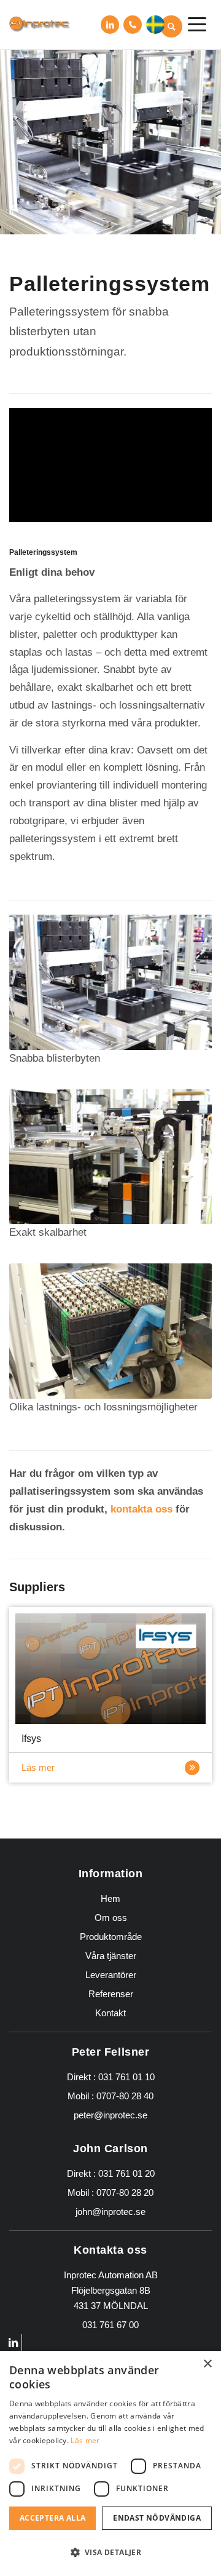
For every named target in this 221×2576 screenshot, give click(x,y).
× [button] (207, 2364)
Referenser (111, 1994)
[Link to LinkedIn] (110, 25)
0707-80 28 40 (125, 2096)
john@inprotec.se (110, 2212)
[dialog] (110, 2463)
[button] (155, 25)
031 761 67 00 (133, 25)
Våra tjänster (111, 1956)
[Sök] (171, 26)
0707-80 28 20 (125, 2192)
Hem (110, 1898)
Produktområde (111, 1937)
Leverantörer (111, 1975)
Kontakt (110, 2013)
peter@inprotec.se (110, 2115)
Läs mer (38, 1767)
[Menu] (197, 25)
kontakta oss (142, 1509)
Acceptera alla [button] (53, 2518)
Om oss (111, 1918)
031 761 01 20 (126, 2173)
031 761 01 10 (126, 2077)
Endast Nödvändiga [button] (157, 2518)
